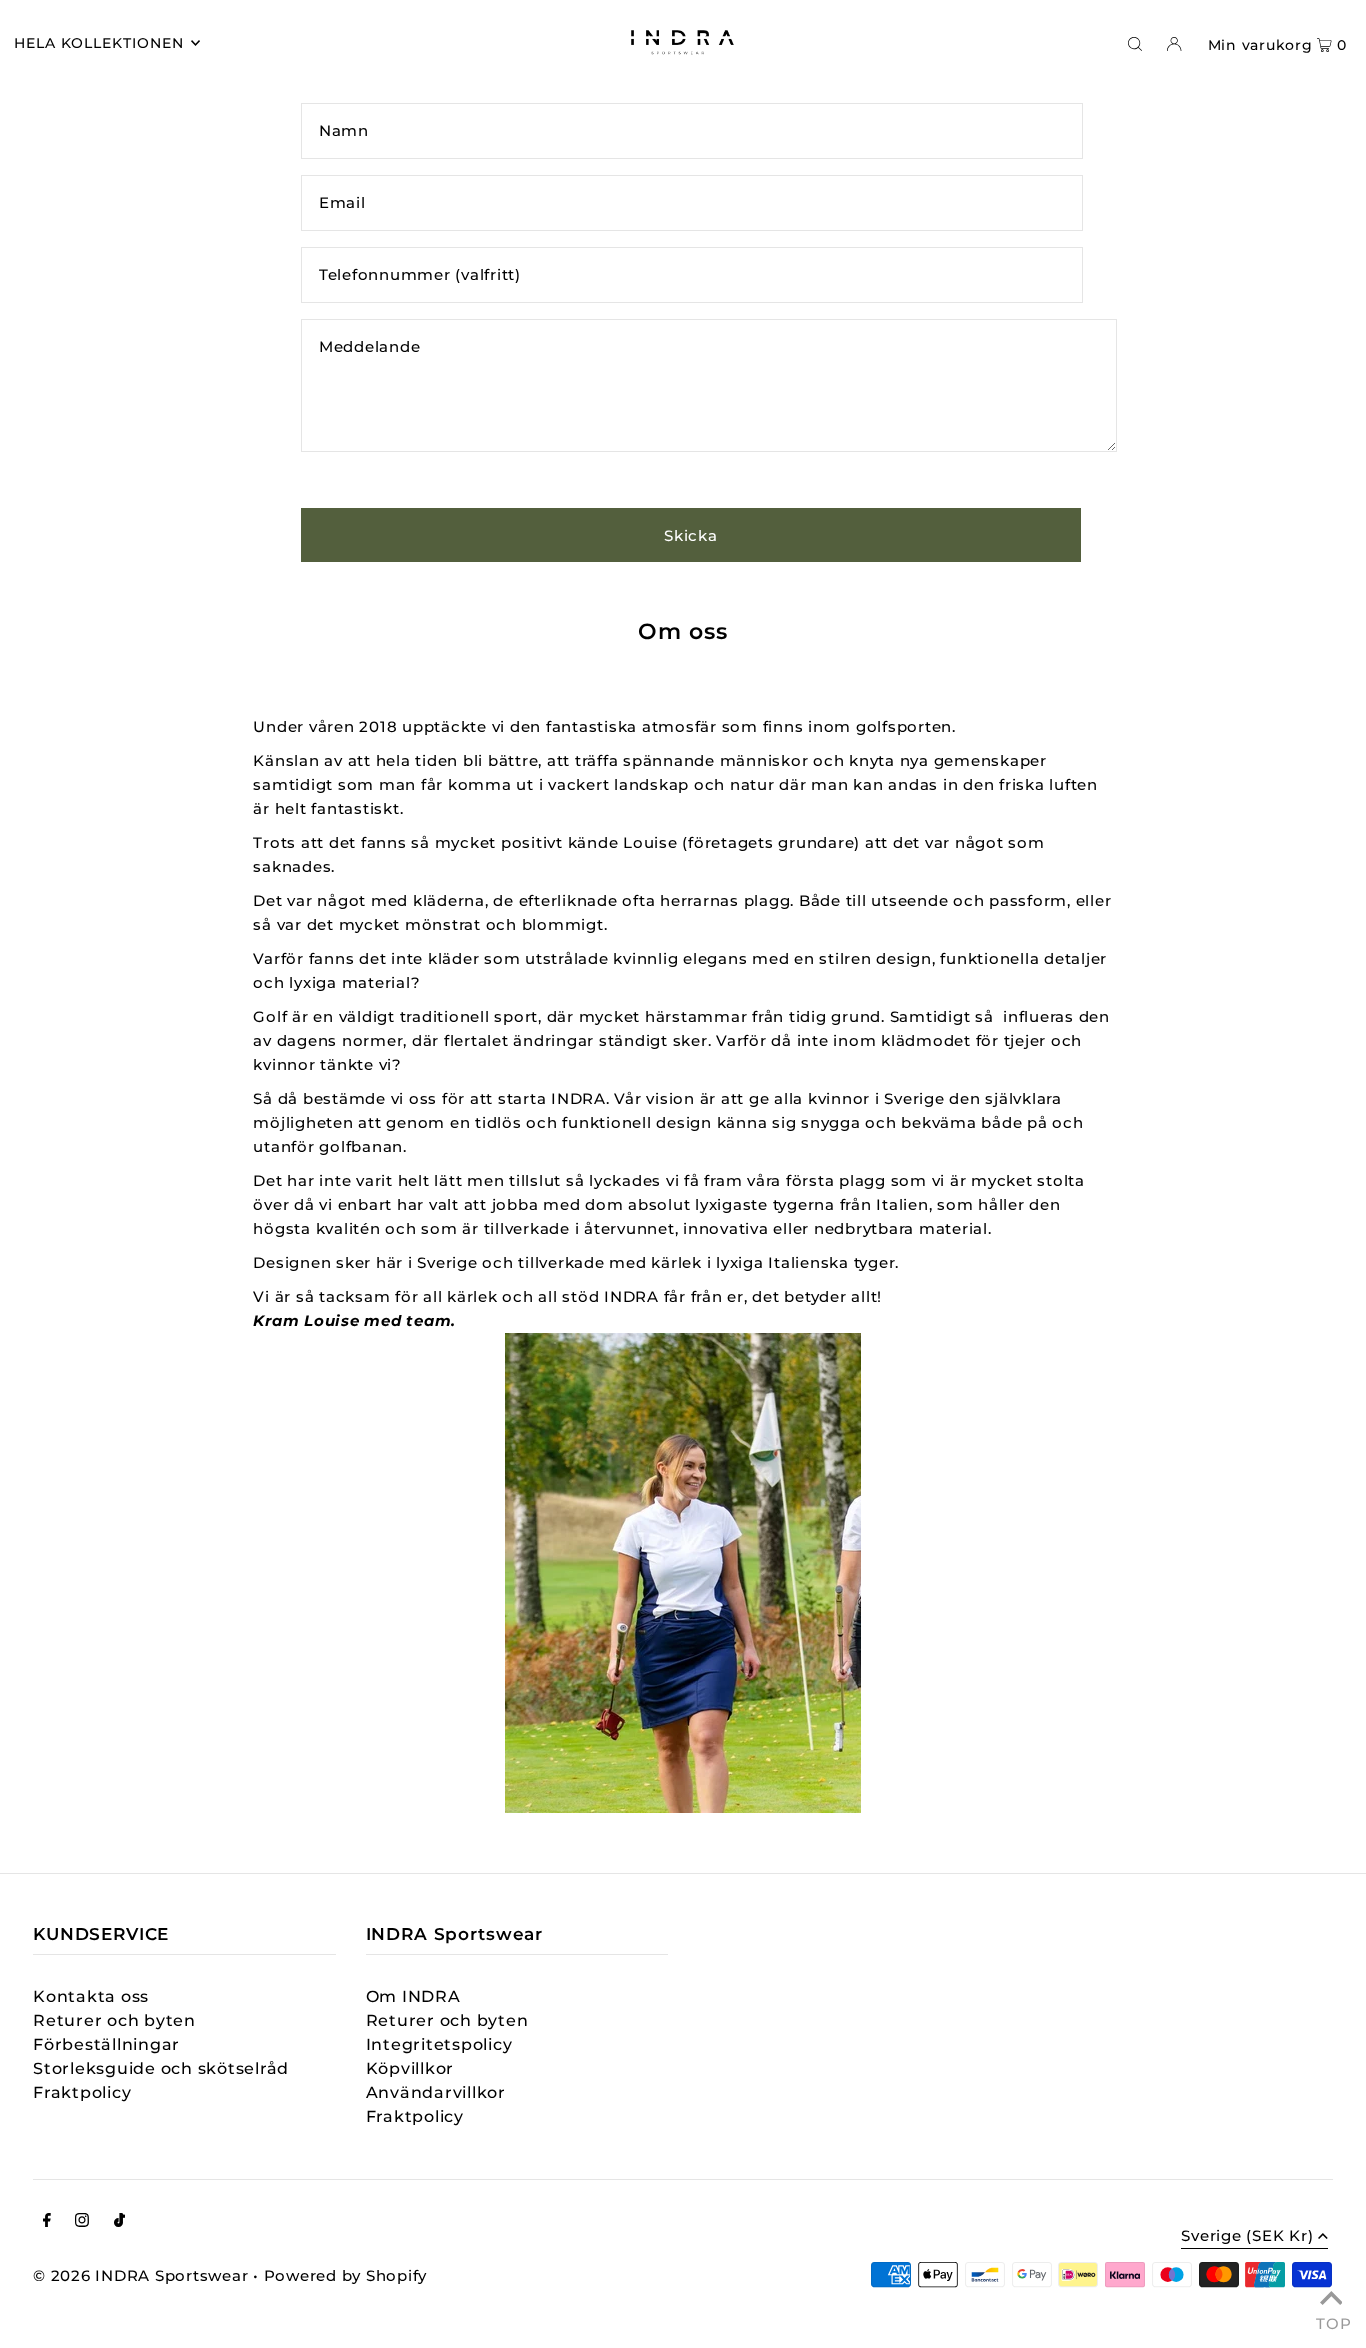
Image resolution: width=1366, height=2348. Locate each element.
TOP (1331, 2321)
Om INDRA (413, 1996)
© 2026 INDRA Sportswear (140, 2275)
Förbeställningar (106, 2044)
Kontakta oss (91, 1996)
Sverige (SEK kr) (1247, 2236)
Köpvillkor (410, 2068)
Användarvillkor (436, 2092)
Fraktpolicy (82, 2092)
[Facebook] (47, 2222)
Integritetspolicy (439, 2044)
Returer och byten (114, 2020)
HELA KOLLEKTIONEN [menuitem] (99, 43)
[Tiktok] (119, 2222)
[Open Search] (1135, 43)
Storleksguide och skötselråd (161, 2068)
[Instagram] (82, 2222)
